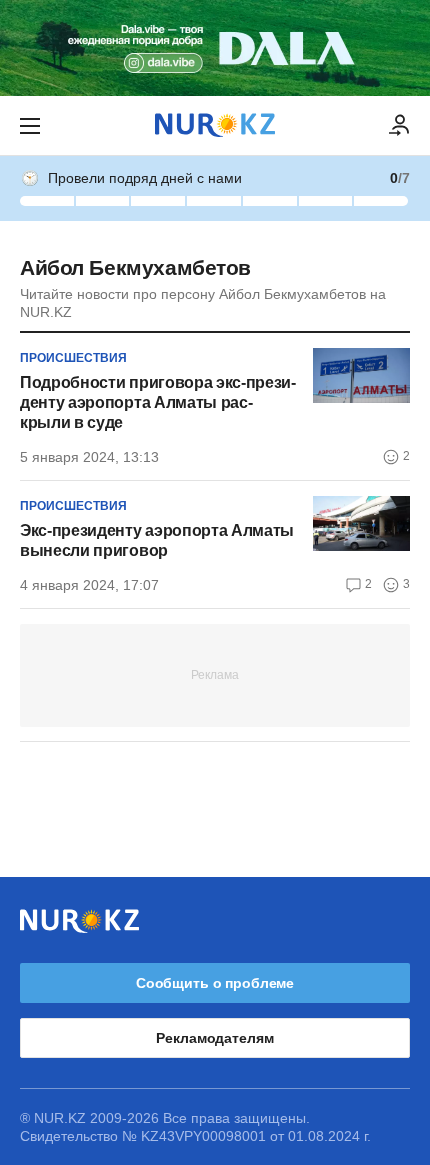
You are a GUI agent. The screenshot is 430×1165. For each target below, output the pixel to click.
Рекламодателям (214, 1038)
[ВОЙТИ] (400, 126)
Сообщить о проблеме (215, 983)
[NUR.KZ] (215, 125)
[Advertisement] (215, 674)
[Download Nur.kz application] (215, 48)
